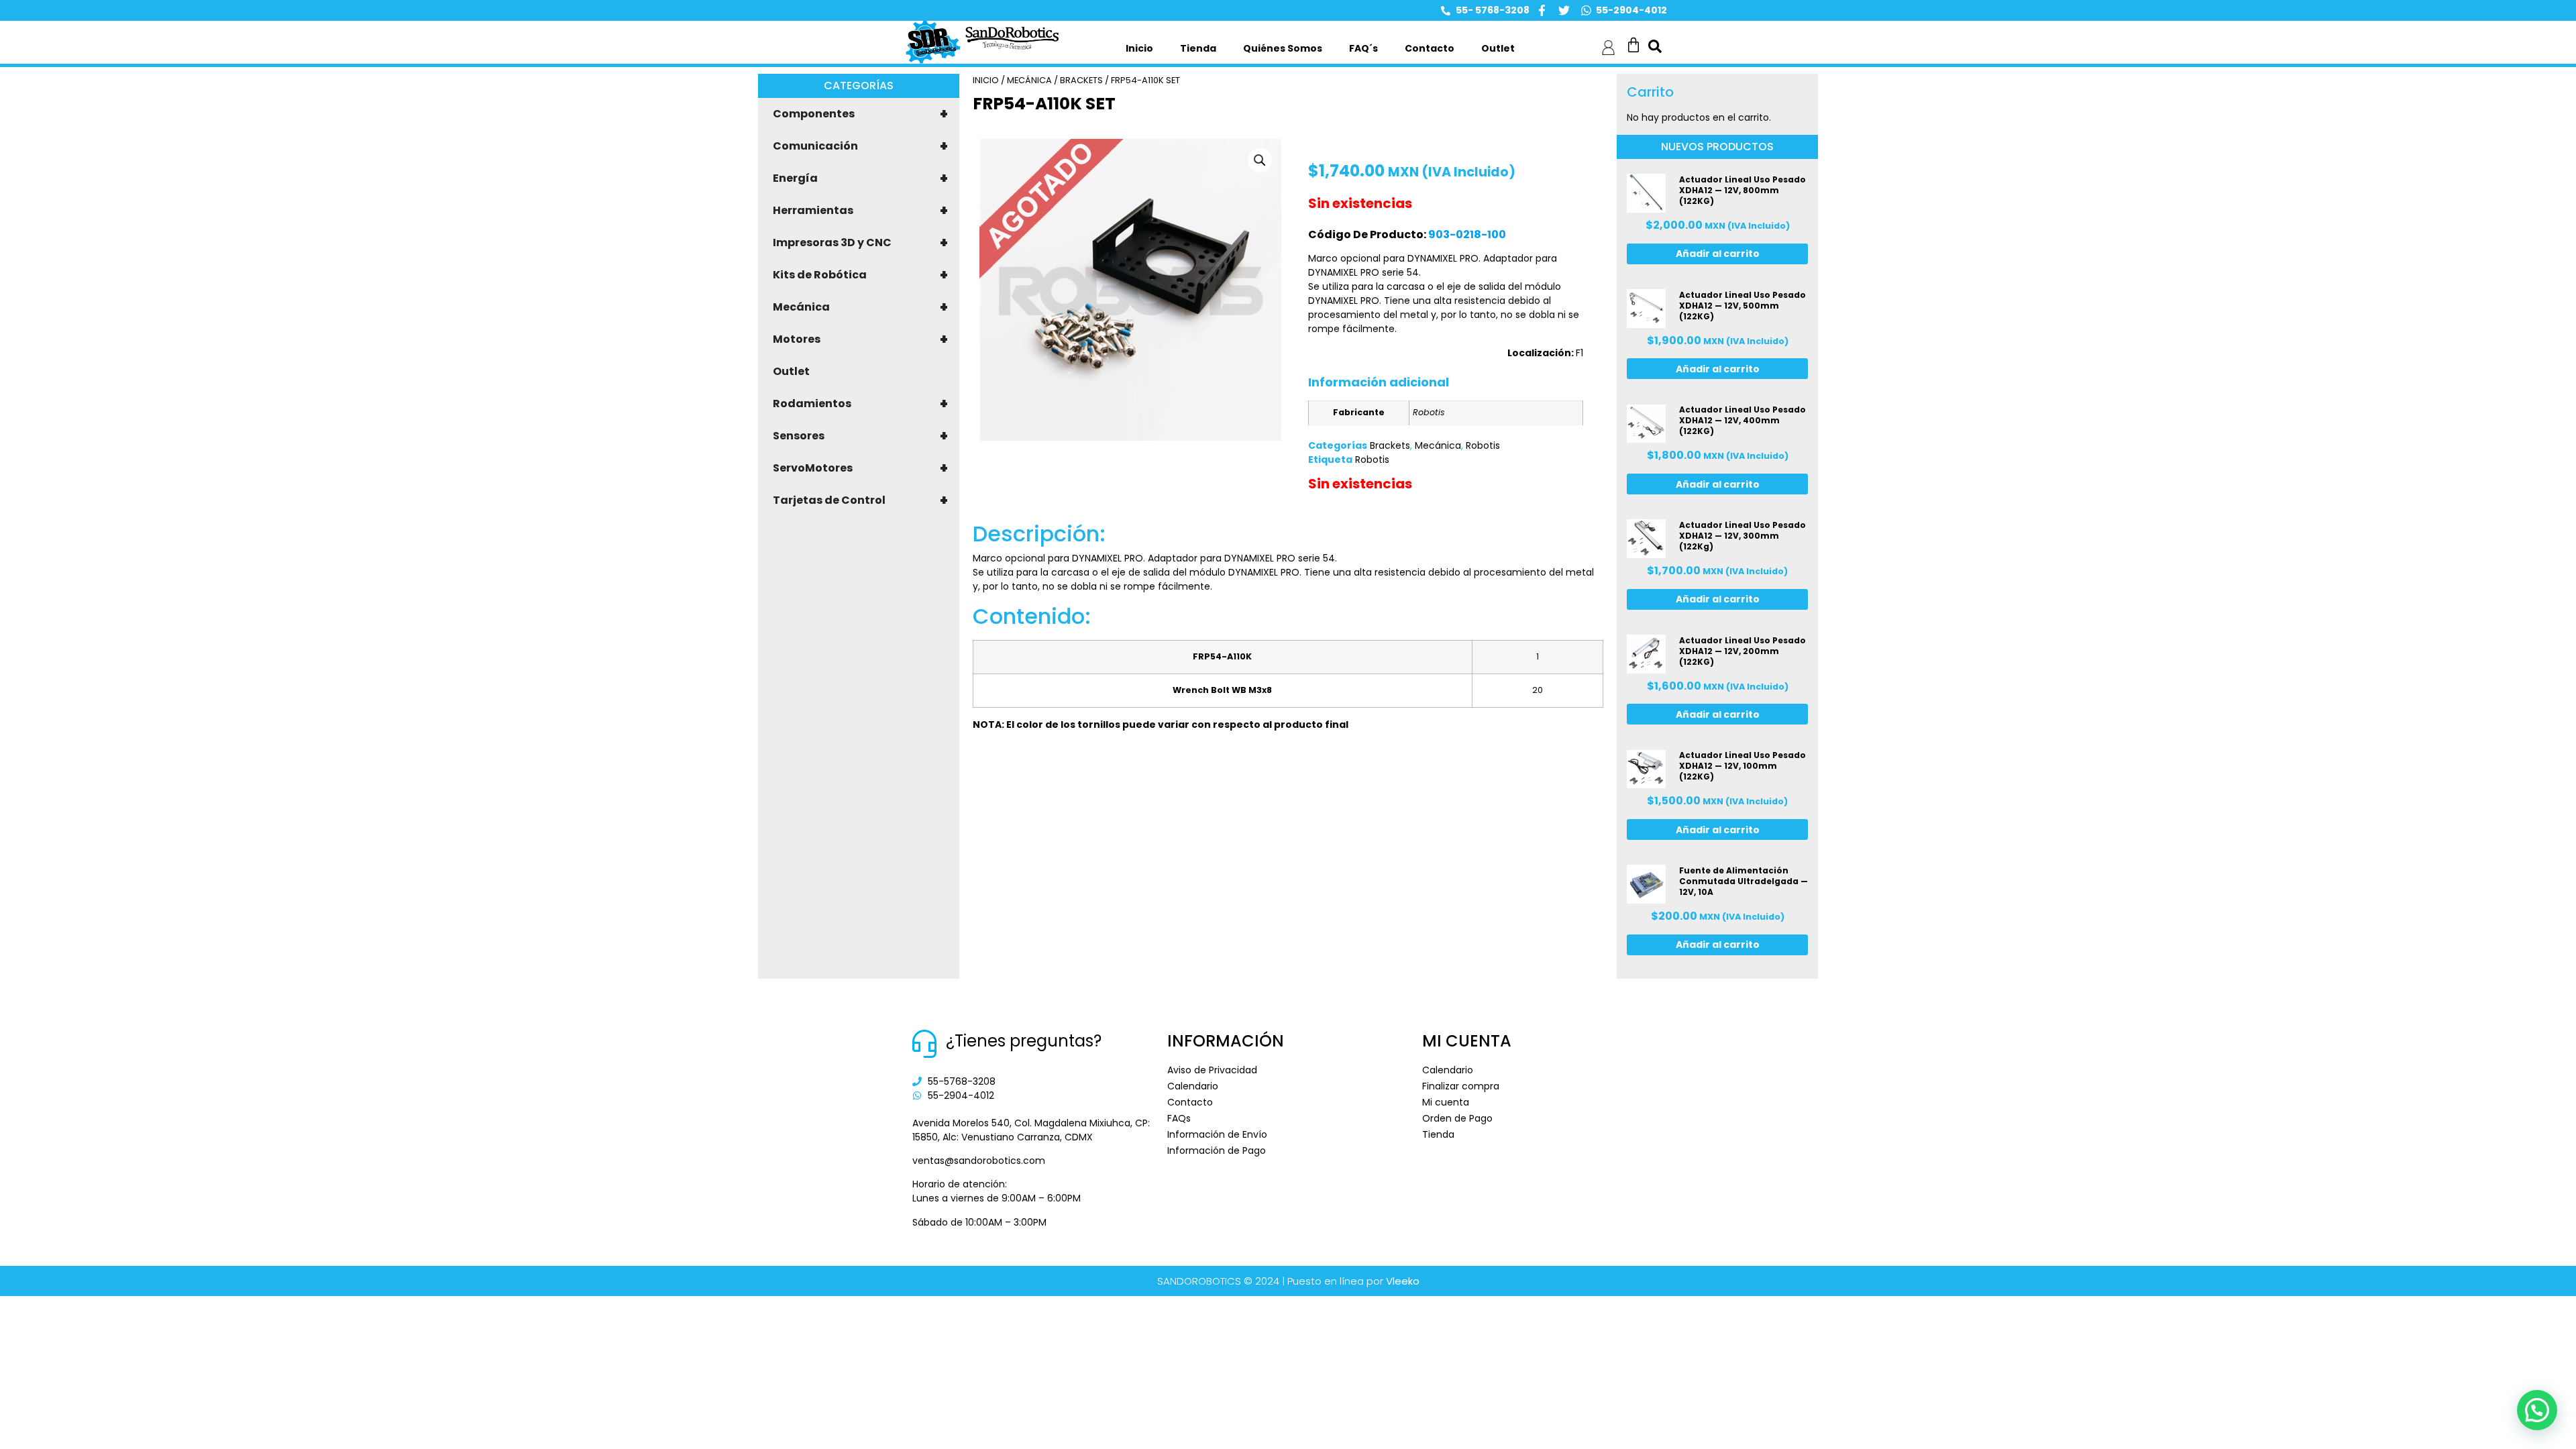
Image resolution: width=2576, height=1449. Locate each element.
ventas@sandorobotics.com (979, 1161)
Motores (860, 339)
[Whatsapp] (1586, 10)
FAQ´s (1363, 48)
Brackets (1081, 80)
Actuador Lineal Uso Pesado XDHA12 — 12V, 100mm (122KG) (1742, 766)
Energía (860, 178)
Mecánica (860, 307)
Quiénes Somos (1283, 48)
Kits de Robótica (860, 275)
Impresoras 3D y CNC (860, 243)
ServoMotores (860, 468)
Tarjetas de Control (860, 500)
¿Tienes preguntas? (1024, 1041)
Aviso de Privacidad (1212, 1070)
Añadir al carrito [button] (1718, 254)
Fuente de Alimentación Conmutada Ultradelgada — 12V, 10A (1743, 881)
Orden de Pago (1457, 1118)
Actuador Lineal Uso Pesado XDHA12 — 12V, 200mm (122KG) (1742, 651)
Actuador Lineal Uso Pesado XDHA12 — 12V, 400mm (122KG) (1742, 420)
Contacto (1430, 48)
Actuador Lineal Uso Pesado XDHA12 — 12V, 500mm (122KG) (1742, 306)
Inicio (1139, 48)
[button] (1260, 160)
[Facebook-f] (1542, 10)
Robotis (1483, 445)
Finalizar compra (1461, 1086)
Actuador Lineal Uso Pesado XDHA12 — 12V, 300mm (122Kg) (1742, 536)
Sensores (860, 436)
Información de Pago (1217, 1150)
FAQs (1179, 1118)
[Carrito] (1633, 45)
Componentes (860, 114)
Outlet (1498, 48)
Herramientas (860, 211)
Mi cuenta (1446, 1102)
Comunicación (860, 146)
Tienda (1198, 48)
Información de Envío (1217, 1134)
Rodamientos (860, 404)
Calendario (1193, 1086)
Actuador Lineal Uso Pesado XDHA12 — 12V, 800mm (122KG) (1742, 190)
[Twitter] (1564, 10)
